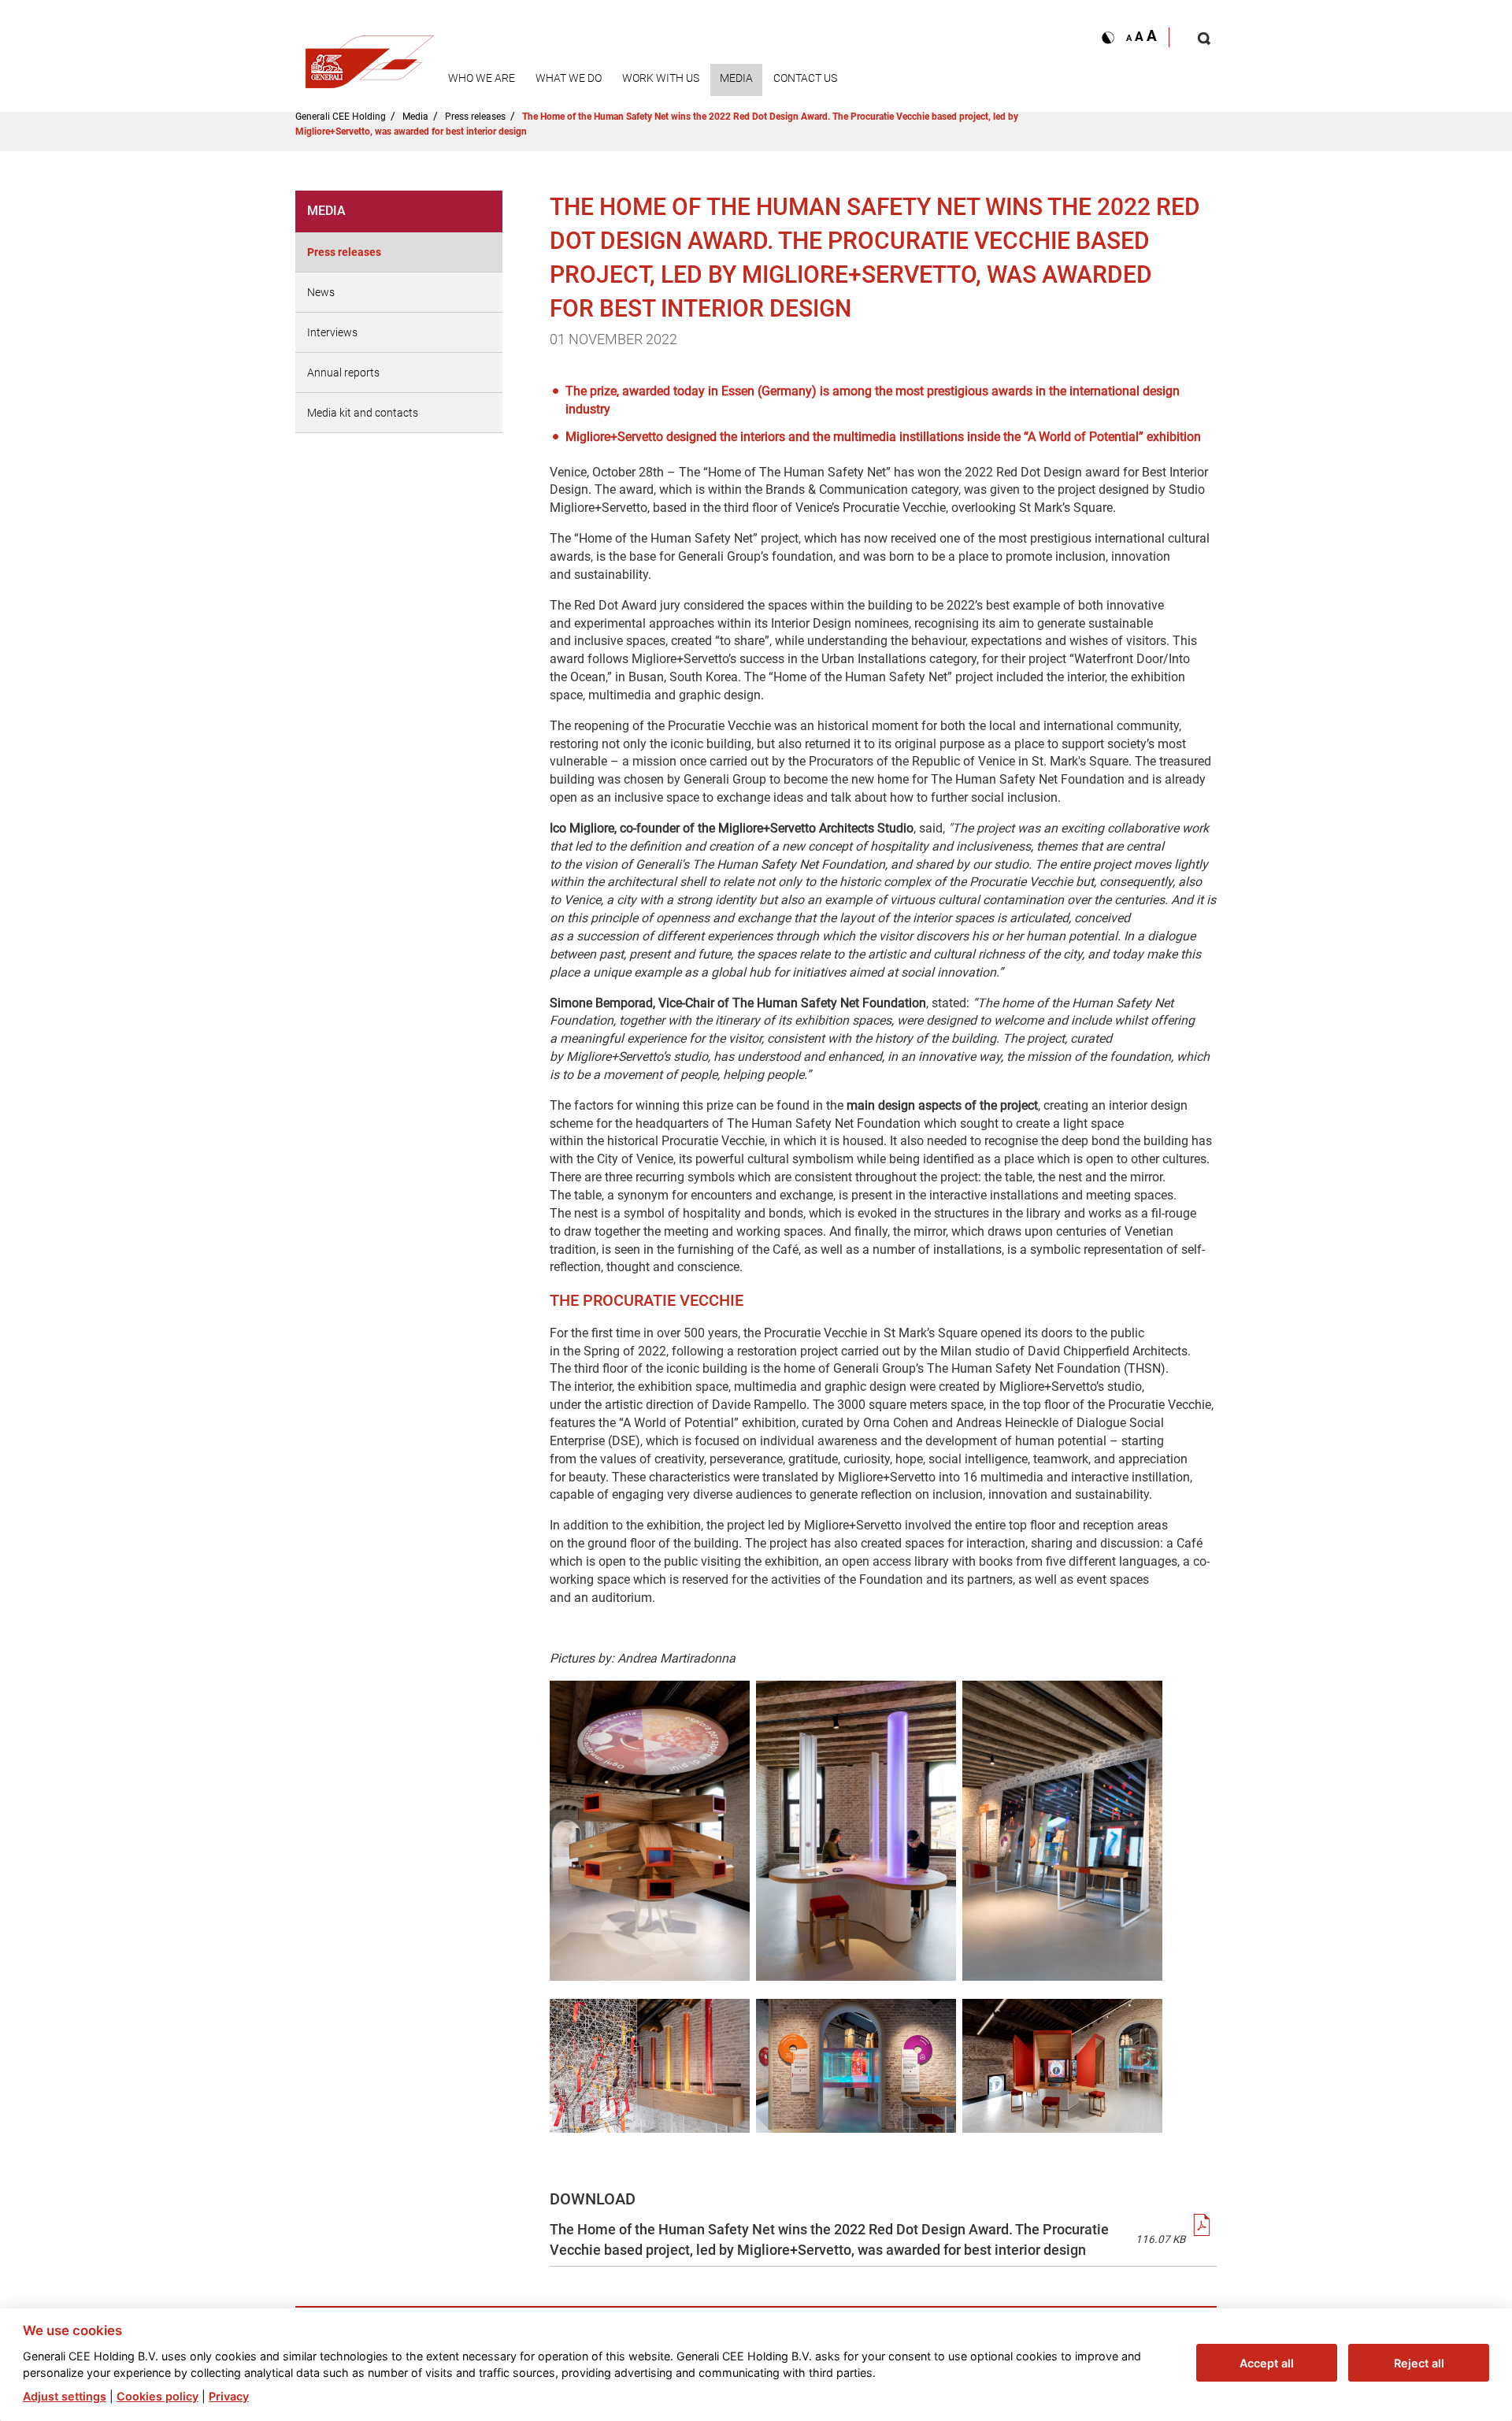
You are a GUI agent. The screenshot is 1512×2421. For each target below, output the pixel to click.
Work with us (661, 78)
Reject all (1419, 2362)
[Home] (370, 57)
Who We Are (482, 78)
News (321, 292)
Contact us (805, 78)
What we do (569, 78)
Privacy (229, 2395)
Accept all (1267, 2362)
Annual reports (343, 373)
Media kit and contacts (363, 413)
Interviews (332, 332)
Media (736, 78)
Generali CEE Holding (341, 117)
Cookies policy (157, 2395)
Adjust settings (65, 2395)
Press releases (475, 117)
